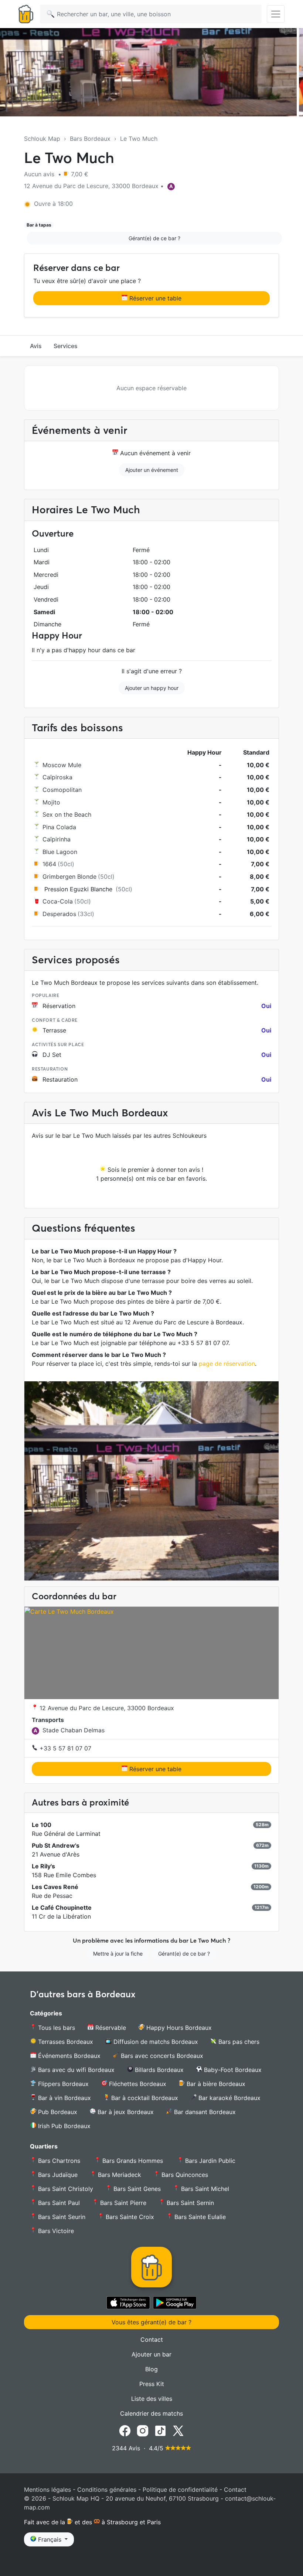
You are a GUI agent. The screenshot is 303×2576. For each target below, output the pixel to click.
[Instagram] (143, 2430)
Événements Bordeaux (68, 2056)
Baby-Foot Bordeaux (232, 2070)
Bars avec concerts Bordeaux (161, 2056)
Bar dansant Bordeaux (204, 2112)
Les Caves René (55, 1887)
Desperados (59, 914)
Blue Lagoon (60, 852)
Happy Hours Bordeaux (178, 2028)
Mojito (51, 802)
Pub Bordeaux (57, 2112)
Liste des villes (152, 2399)
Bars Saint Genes (136, 2189)
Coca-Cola (58, 901)
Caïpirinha (57, 839)
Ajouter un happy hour (152, 688)
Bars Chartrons (59, 2161)
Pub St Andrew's (56, 1845)
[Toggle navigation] (276, 14)
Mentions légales (47, 2490)
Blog (151, 2369)
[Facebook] (125, 2430)
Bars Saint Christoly (65, 2189)
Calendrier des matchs (151, 2413)
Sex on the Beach (67, 814)
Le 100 (42, 1825)
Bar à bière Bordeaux (215, 2084)
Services (66, 346)
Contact (152, 2340)
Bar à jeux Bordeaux (125, 2112)
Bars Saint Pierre (122, 2203)
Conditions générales (107, 2490)
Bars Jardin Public (210, 2161)
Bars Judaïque (57, 2175)
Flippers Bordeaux (62, 2084)
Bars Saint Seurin (61, 2217)
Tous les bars (56, 2028)
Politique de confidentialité (180, 2490)
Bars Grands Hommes (133, 2161)
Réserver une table (154, 298)
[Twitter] (178, 2430)
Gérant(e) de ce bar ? (154, 238)
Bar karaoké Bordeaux (229, 2098)
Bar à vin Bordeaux (64, 2098)
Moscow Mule (62, 765)
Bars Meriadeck (119, 2175)
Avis (36, 346)
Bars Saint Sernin (189, 2203)
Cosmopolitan (62, 790)
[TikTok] (160, 2430)
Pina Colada (59, 827)
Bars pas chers (238, 2042)
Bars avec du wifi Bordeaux (75, 2070)
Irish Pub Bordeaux (63, 2126)
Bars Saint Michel (204, 2189)
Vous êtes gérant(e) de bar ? (151, 2322)
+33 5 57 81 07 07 (64, 1748)
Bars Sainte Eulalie (199, 2217)
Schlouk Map (42, 139)
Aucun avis (40, 174)
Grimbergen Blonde (69, 877)
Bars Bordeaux (90, 139)
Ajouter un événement (152, 470)
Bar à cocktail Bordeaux (144, 2098)
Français (50, 2539)
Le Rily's (43, 1866)
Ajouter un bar (151, 2354)
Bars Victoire (55, 2231)
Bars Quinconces (184, 2175)
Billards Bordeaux (158, 2070)
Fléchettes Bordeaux (137, 2084)
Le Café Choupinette (62, 1908)
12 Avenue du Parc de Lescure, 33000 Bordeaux (106, 1708)
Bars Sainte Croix (129, 2217)
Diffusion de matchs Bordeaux (155, 2042)
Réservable (110, 2028)
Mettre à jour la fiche (118, 1954)
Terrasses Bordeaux (65, 2042)
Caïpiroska (57, 777)
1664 (49, 864)
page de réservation (227, 1364)
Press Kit (152, 2384)
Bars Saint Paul (58, 2203)
